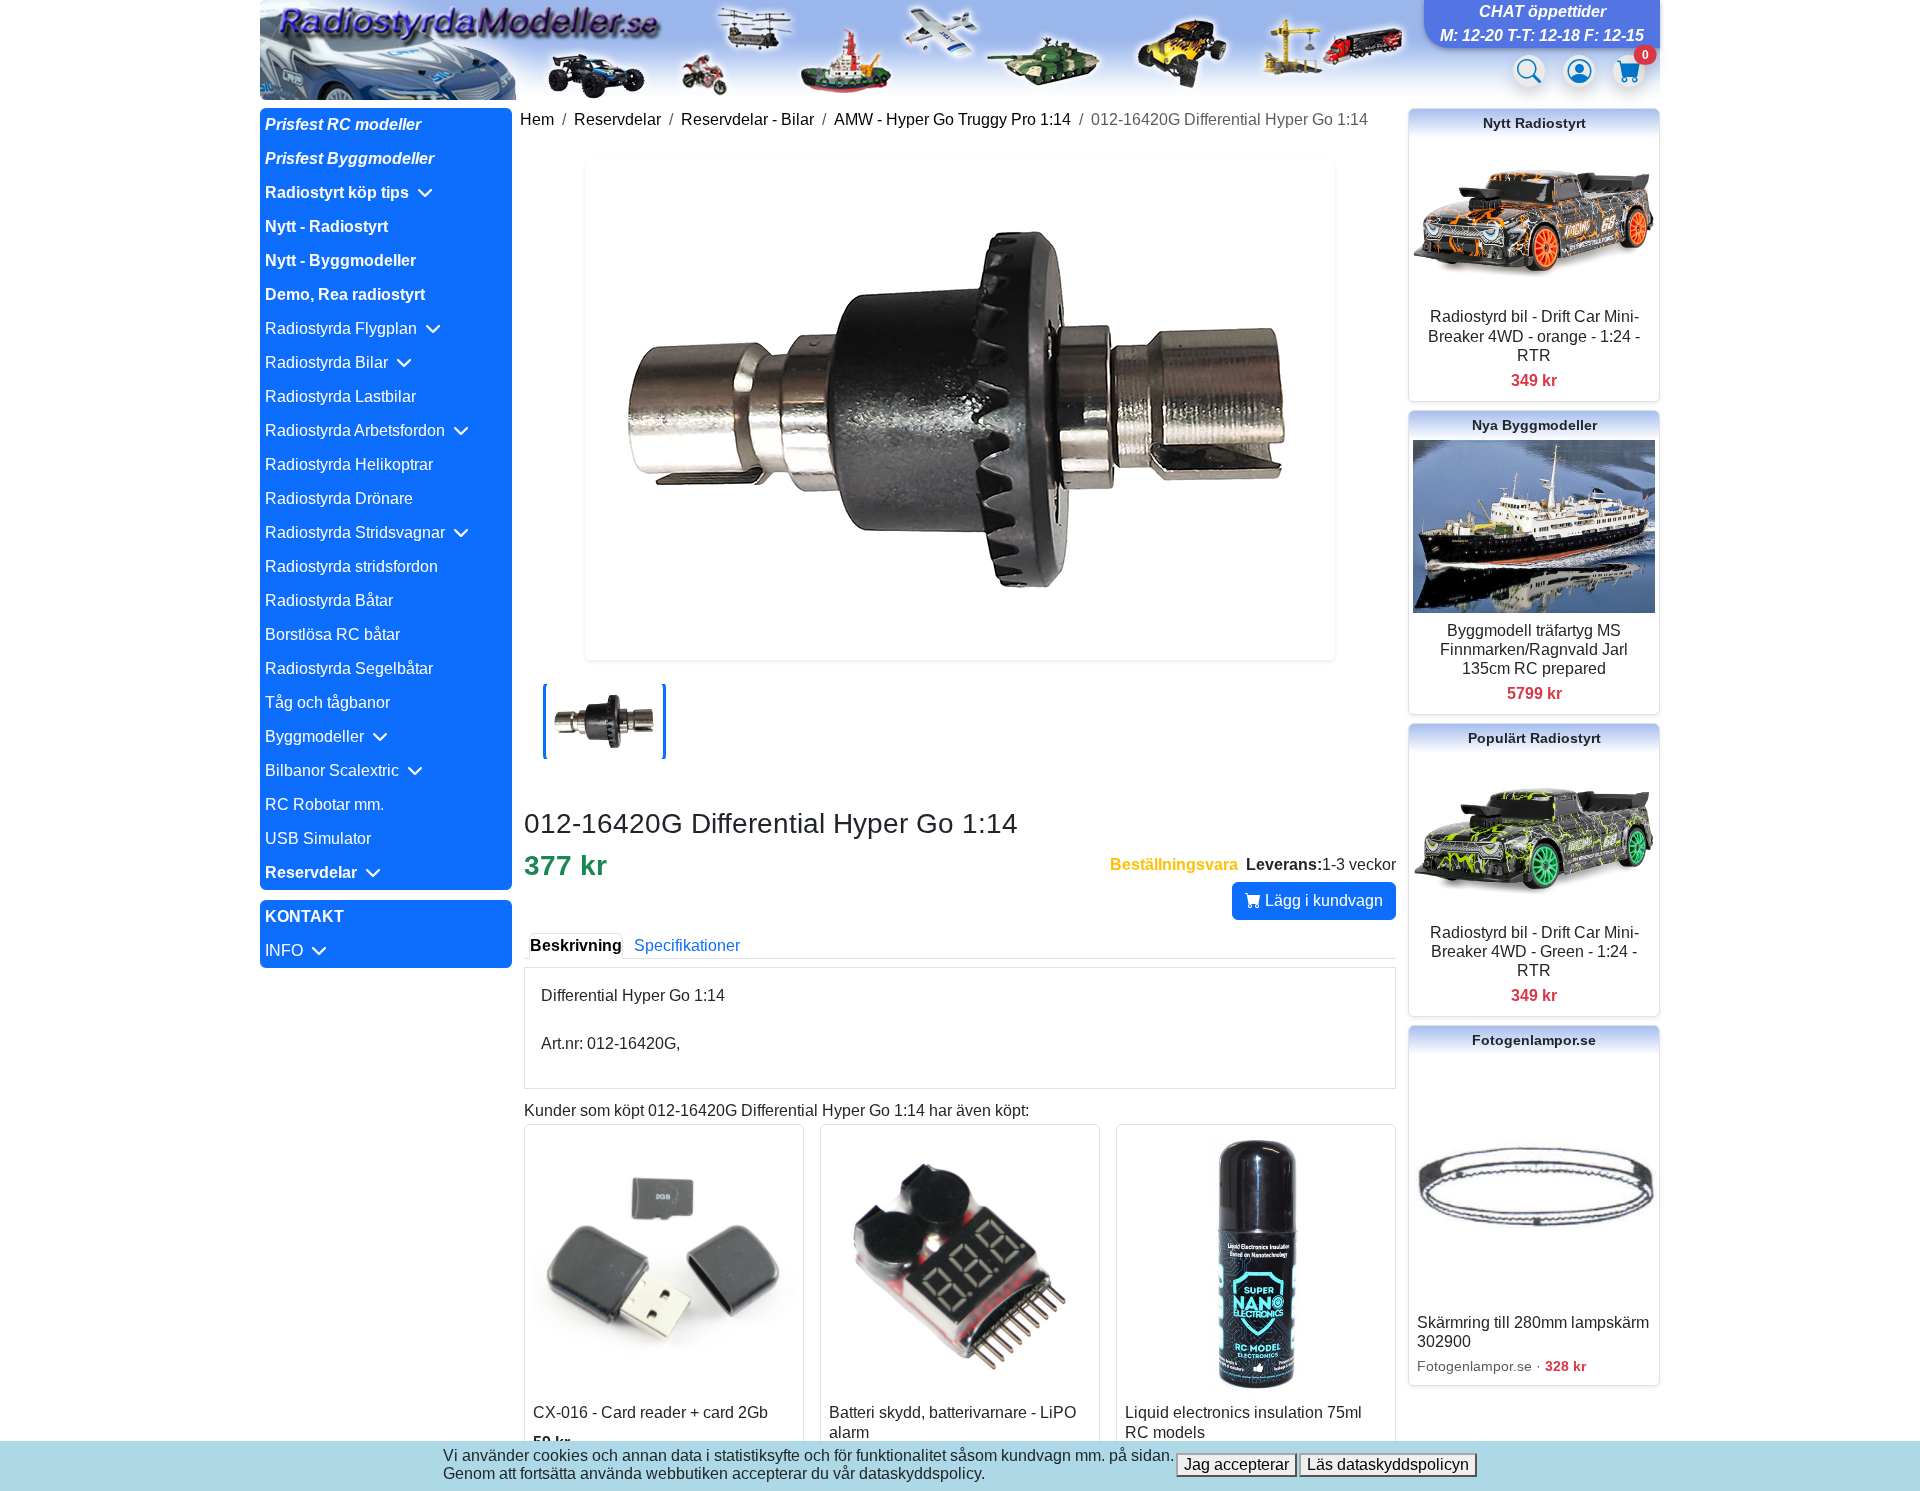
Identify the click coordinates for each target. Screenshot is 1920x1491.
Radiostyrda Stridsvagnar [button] (359, 532)
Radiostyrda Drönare (339, 498)
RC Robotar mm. (324, 804)
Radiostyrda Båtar (329, 600)
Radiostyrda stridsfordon (351, 566)
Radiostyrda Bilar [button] (330, 362)
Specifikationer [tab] (687, 945)
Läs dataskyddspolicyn (1388, 1464)
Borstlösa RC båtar (332, 634)
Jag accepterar (1236, 1464)
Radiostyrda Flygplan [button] (345, 328)
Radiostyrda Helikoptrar (349, 464)
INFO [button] (288, 950)
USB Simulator (318, 838)
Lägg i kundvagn (1322, 900)
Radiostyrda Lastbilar (340, 396)
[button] (386, 193)
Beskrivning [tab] (576, 945)
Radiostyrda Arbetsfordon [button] (359, 430)
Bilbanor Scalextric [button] (336, 770)
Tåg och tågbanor (327, 702)
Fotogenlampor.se (1534, 1040)
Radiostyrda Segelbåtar (349, 668)
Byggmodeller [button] (318, 736)
